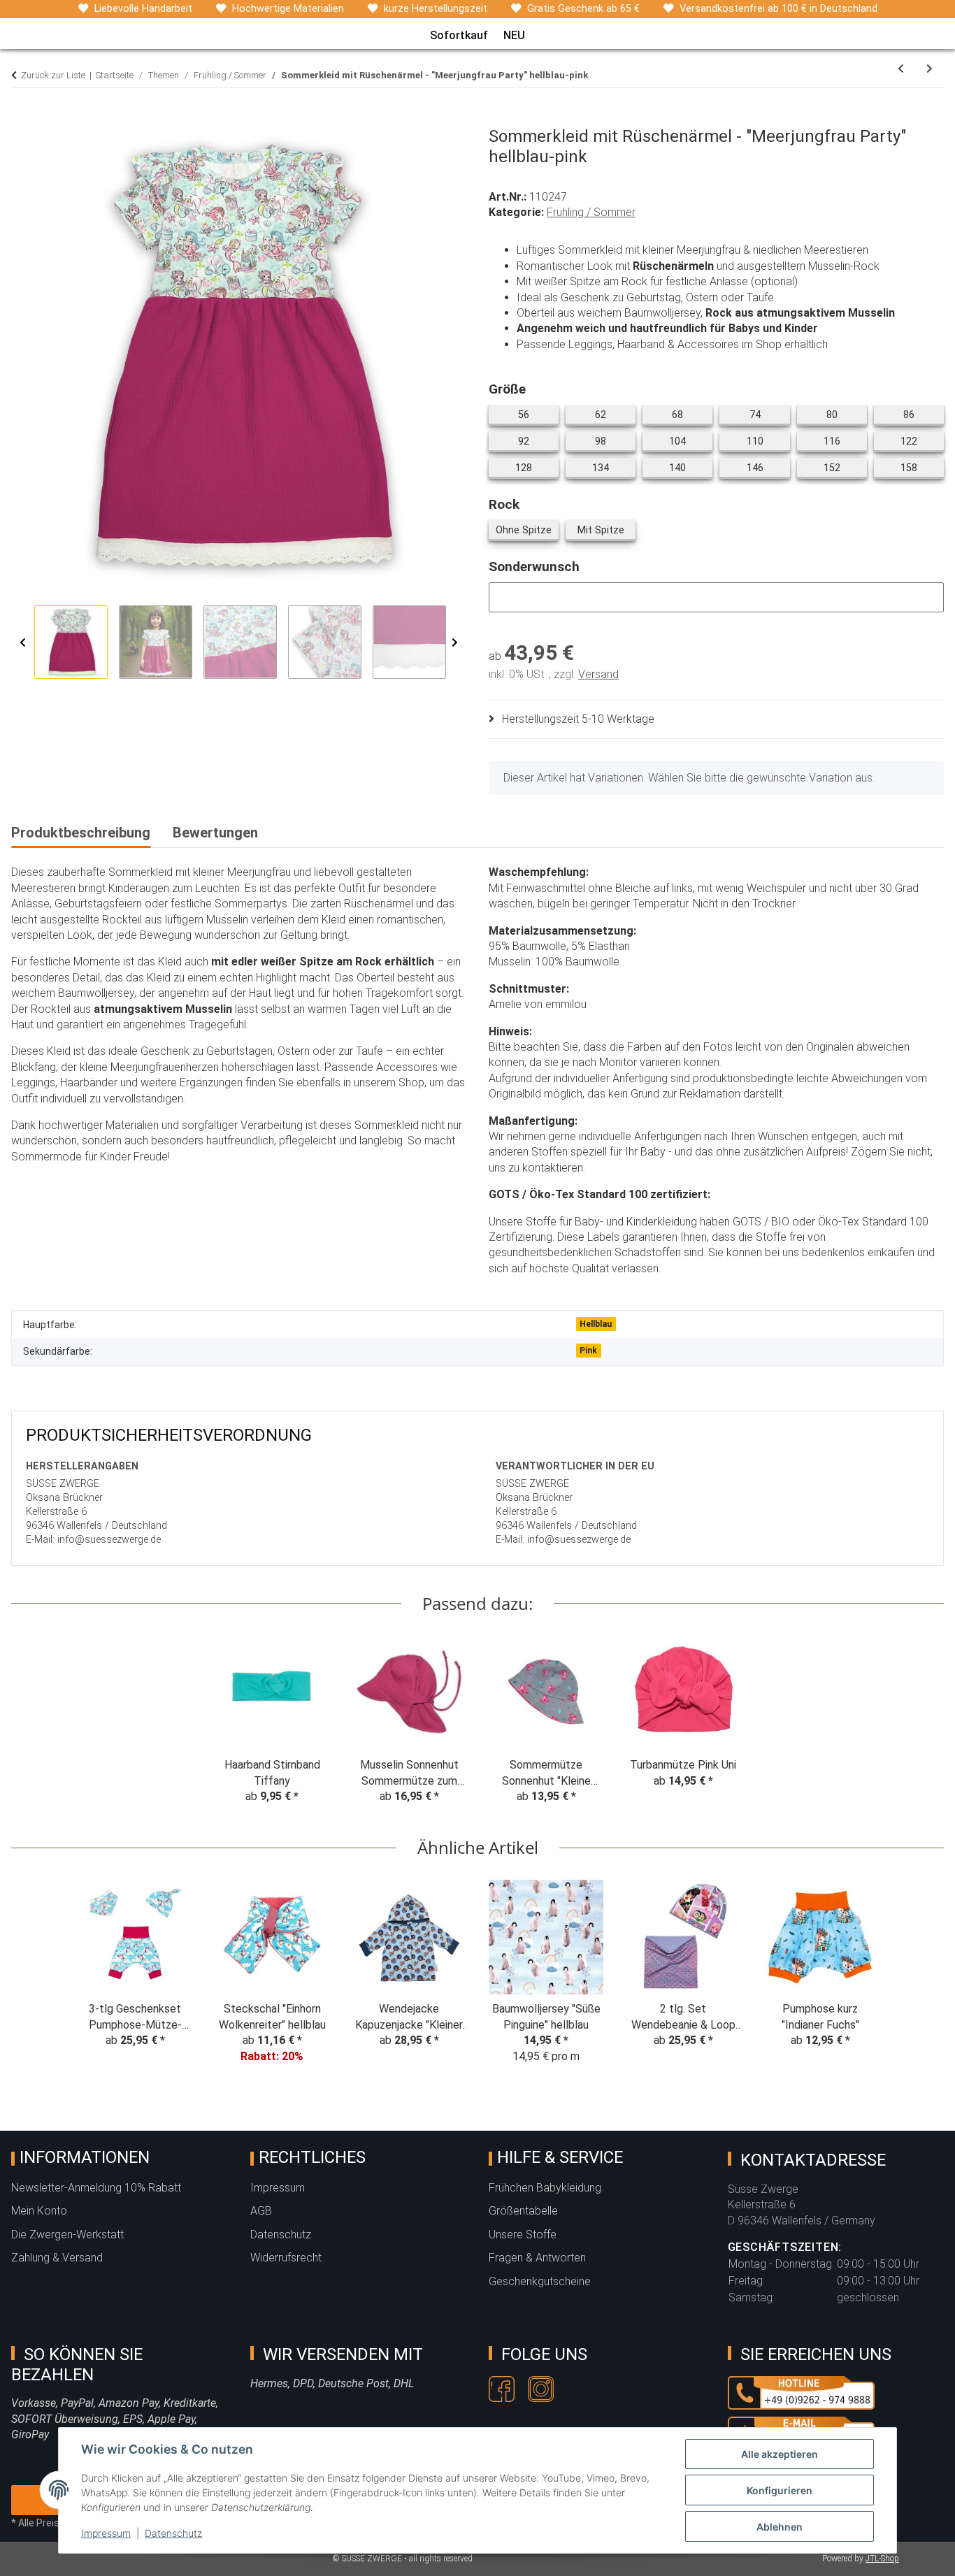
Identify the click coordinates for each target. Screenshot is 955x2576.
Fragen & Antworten (537, 2258)
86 (914, 415)
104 (685, 441)
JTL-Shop (882, 2559)
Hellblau (596, 1324)
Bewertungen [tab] (215, 833)
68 (683, 415)
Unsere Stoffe (523, 2235)
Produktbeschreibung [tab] (81, 833)
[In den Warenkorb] (22, 119)
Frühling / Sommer (591, 212)
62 (606, 415)
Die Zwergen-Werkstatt (67, 2235)
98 (606, 441)
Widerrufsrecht (286, 2258)
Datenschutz (173, 2533)
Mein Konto (39, 2211)
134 (609, 468)
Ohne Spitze (527, 530)
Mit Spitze (606, 530)
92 (529, 441)
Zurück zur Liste (53, 75)
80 (837, 415)
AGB (261, 2211)
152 (840, 468)
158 (917, 468)
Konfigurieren (780, 2490)
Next (455, 643)
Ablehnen (780, 2527)
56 (529, 415)
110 (763, 441)
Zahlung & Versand (57, 2258)
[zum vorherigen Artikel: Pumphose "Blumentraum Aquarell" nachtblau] (901, 69)
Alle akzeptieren (780, 2454)
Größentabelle (523, 2211)
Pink (588, 1351)
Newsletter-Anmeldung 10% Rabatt (96, 2188)
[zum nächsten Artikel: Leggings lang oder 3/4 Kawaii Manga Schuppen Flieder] (929, 69)
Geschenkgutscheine (540, 2281)
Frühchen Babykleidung (545, 2188)
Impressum (106, 2533)
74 (760, 415)
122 (917, 441)
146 (763, 468)
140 (685, 468)
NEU (514, 35)
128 (532, 468)
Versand (598, 674)
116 (840, 441)
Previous (23, 643)
